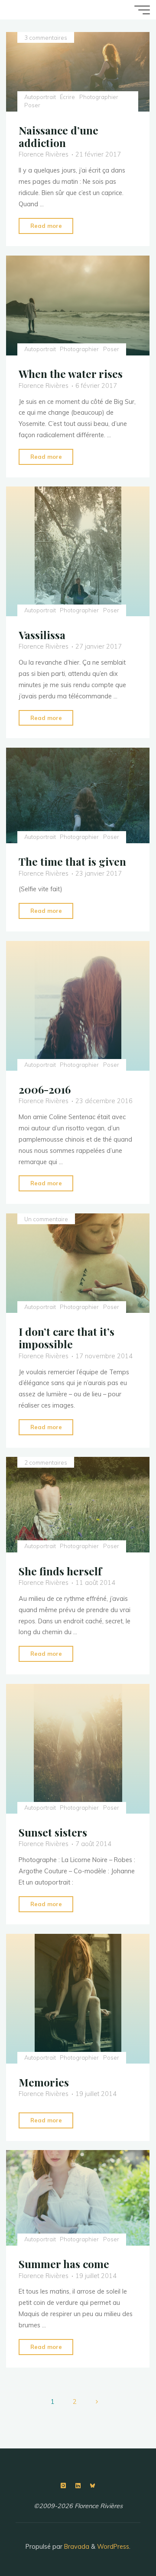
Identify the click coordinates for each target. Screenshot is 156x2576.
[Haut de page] (122, 2542)
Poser (32, 105)
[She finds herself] (78, 1505)
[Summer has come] (78, 2198)
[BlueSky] (93, 2486)
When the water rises (71, 374)
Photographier (99, 97)
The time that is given (72, 862)
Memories (44, 2082)
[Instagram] (63, 2486)
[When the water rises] (78, 306)
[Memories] (78, 1999)
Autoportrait (40, 97)
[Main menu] (142, 10)
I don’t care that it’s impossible (67, 1338)
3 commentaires (46, 38)
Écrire (68, 97)
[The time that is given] (78, 795)
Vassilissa (42, 635)
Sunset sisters (53, 1832)
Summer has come (64, 2264)
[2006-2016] (78, 1006)
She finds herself (60, 1571)
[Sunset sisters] (78, 1749)
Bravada (76, 2547)
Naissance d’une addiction (58, 136)
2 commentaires (46, 1462)
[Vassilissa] (78, 551)
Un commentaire (46, 1219)
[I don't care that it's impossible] (78, 1263)
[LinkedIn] (78, 2486)
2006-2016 (45, 1089)
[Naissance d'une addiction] (78, 72)
